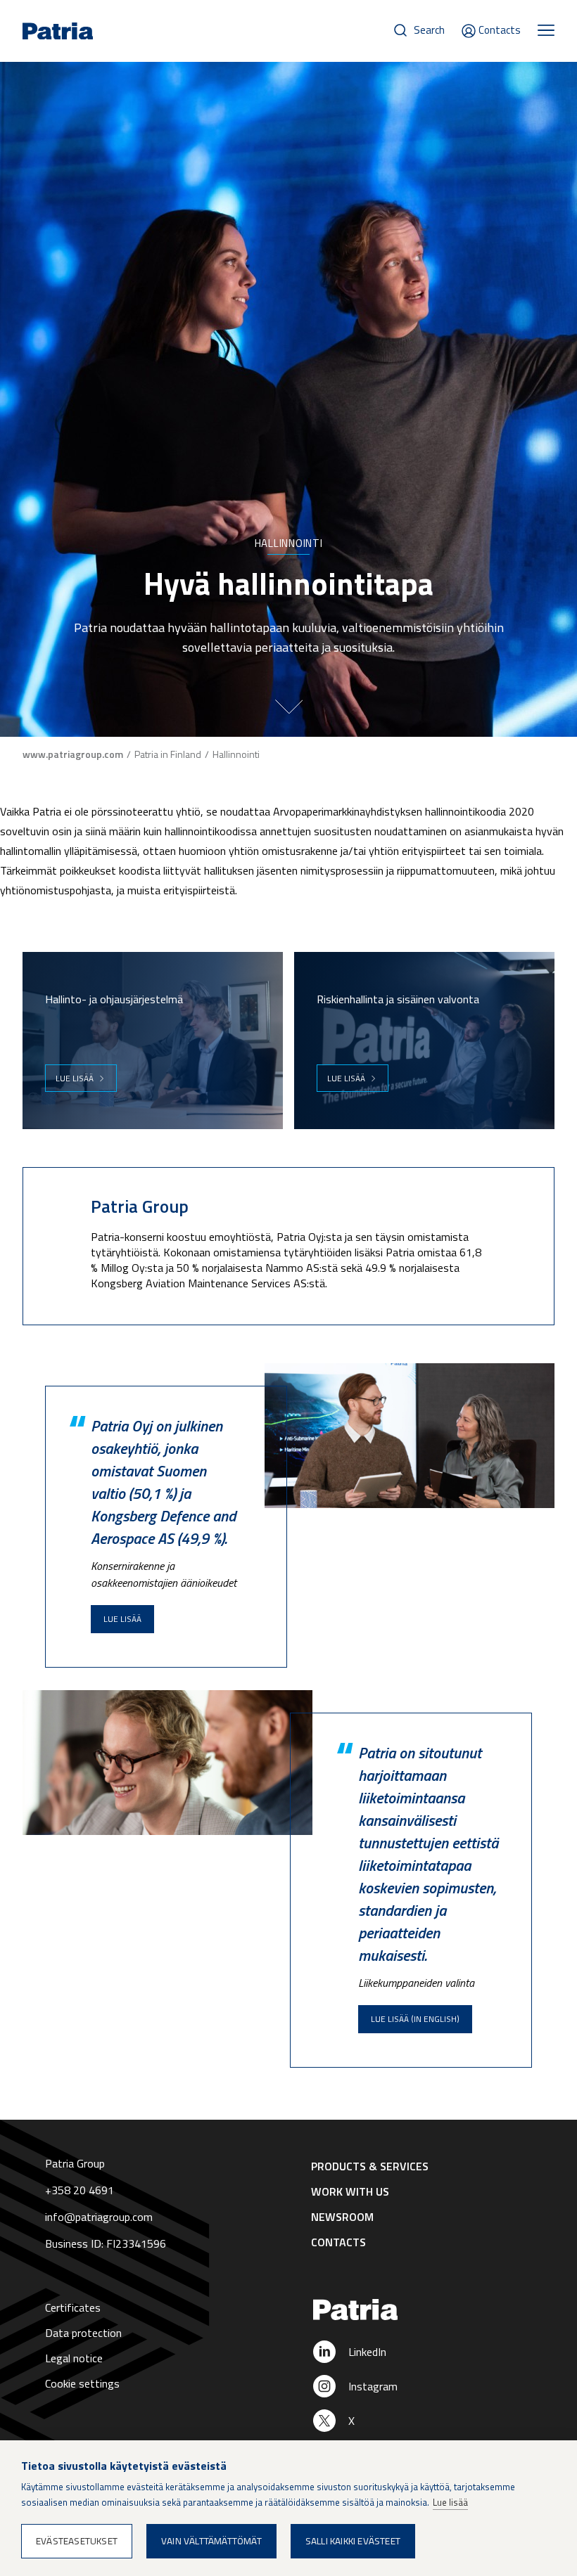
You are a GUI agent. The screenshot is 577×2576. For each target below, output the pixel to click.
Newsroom (342, 2217)
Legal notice (74, 2358)
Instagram (373, 2386)
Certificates (73, 2307)
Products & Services (370, 2166)
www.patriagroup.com (73, 754)
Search (429, 30)
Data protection (83, 2333)
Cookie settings (82, 2383)
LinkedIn (367, 2352)
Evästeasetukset (77, 2541)
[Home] (423, 2310)
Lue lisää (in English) (415, 2019)
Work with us (350, 2191)
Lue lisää (75, 1078)
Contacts (500, 30)
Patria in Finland (168, 754)
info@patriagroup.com (99, 2217)
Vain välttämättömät (211, 2541)
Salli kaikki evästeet (353, 2541)
